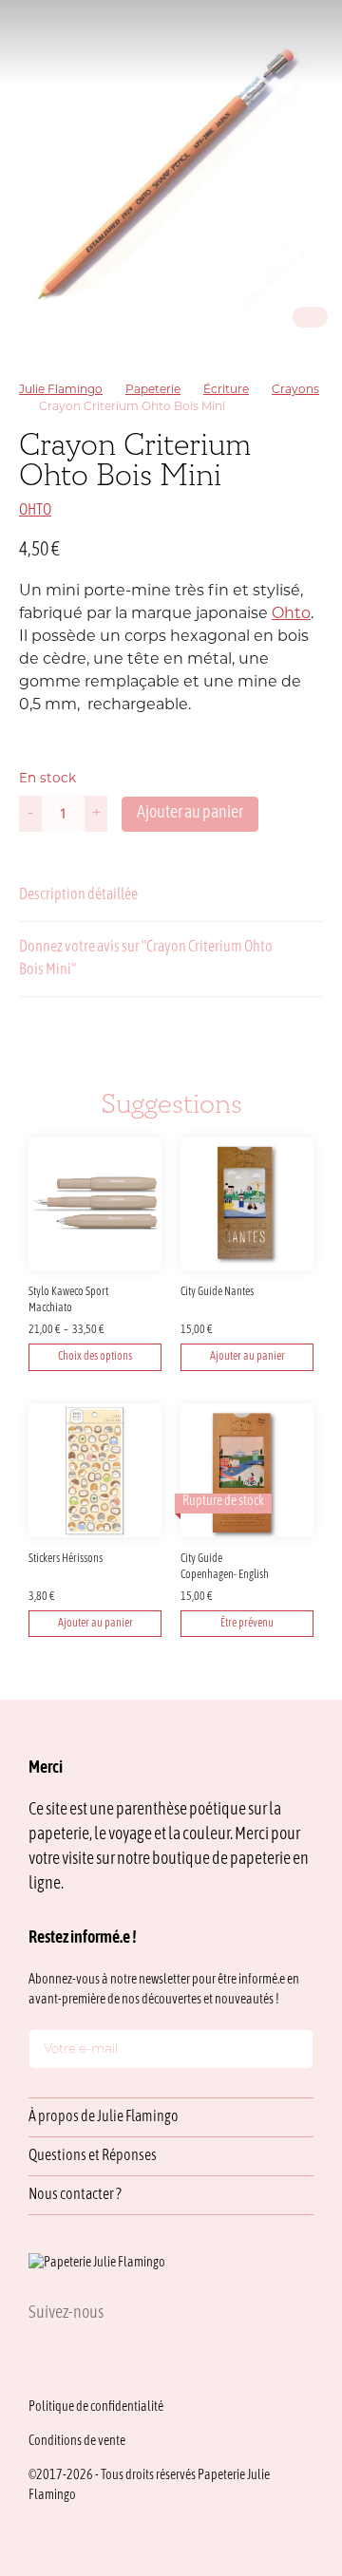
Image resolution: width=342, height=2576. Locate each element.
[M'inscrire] (294, 2053)
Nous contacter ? (75, 2195)
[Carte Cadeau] (220, 41)
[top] (285, 2434)
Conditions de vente (77, 2442)
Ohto (291, 614)
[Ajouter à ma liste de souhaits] (312, 551)
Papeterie (153, 390)
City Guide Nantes (217, 1292)
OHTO (35, 511)
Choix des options (95, 1357)
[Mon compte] (249, 41)
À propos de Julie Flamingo (104, 2117)
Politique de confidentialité (96, 2407)
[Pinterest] (127, 2355)
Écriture (226, 390)
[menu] (308, 41)
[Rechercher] (190, 41)
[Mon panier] (279, 41)
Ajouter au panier (190, 813)
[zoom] (171, 171)
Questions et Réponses (93, 2156)
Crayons (295, 390)
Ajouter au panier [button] (247, 1357)
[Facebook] (82, 2355)
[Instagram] (36, 2355)
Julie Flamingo (61, 390)
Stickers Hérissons (66, 1559)
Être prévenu (247, 1624)
